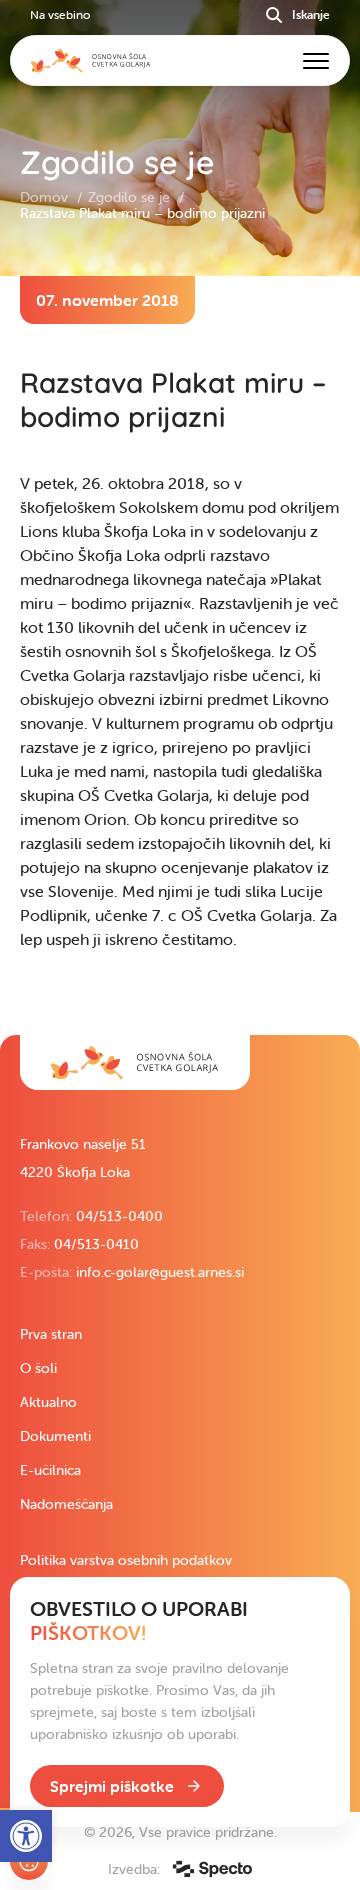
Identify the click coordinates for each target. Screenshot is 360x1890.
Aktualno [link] (48, 1402)
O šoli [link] (38, 1368)
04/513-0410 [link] (96, 1244)
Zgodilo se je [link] (131, 197)
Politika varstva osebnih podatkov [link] (126, 1560)
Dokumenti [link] (55, 1436)
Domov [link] (46, 197)
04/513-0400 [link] (119, 1216)
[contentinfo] (180, 655)
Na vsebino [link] (60, 14)
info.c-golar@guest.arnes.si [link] (160, 1272)
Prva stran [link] (51, 1334)
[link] (135, 1062)
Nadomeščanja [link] (66, 1504)
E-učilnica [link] (50, 1470)
